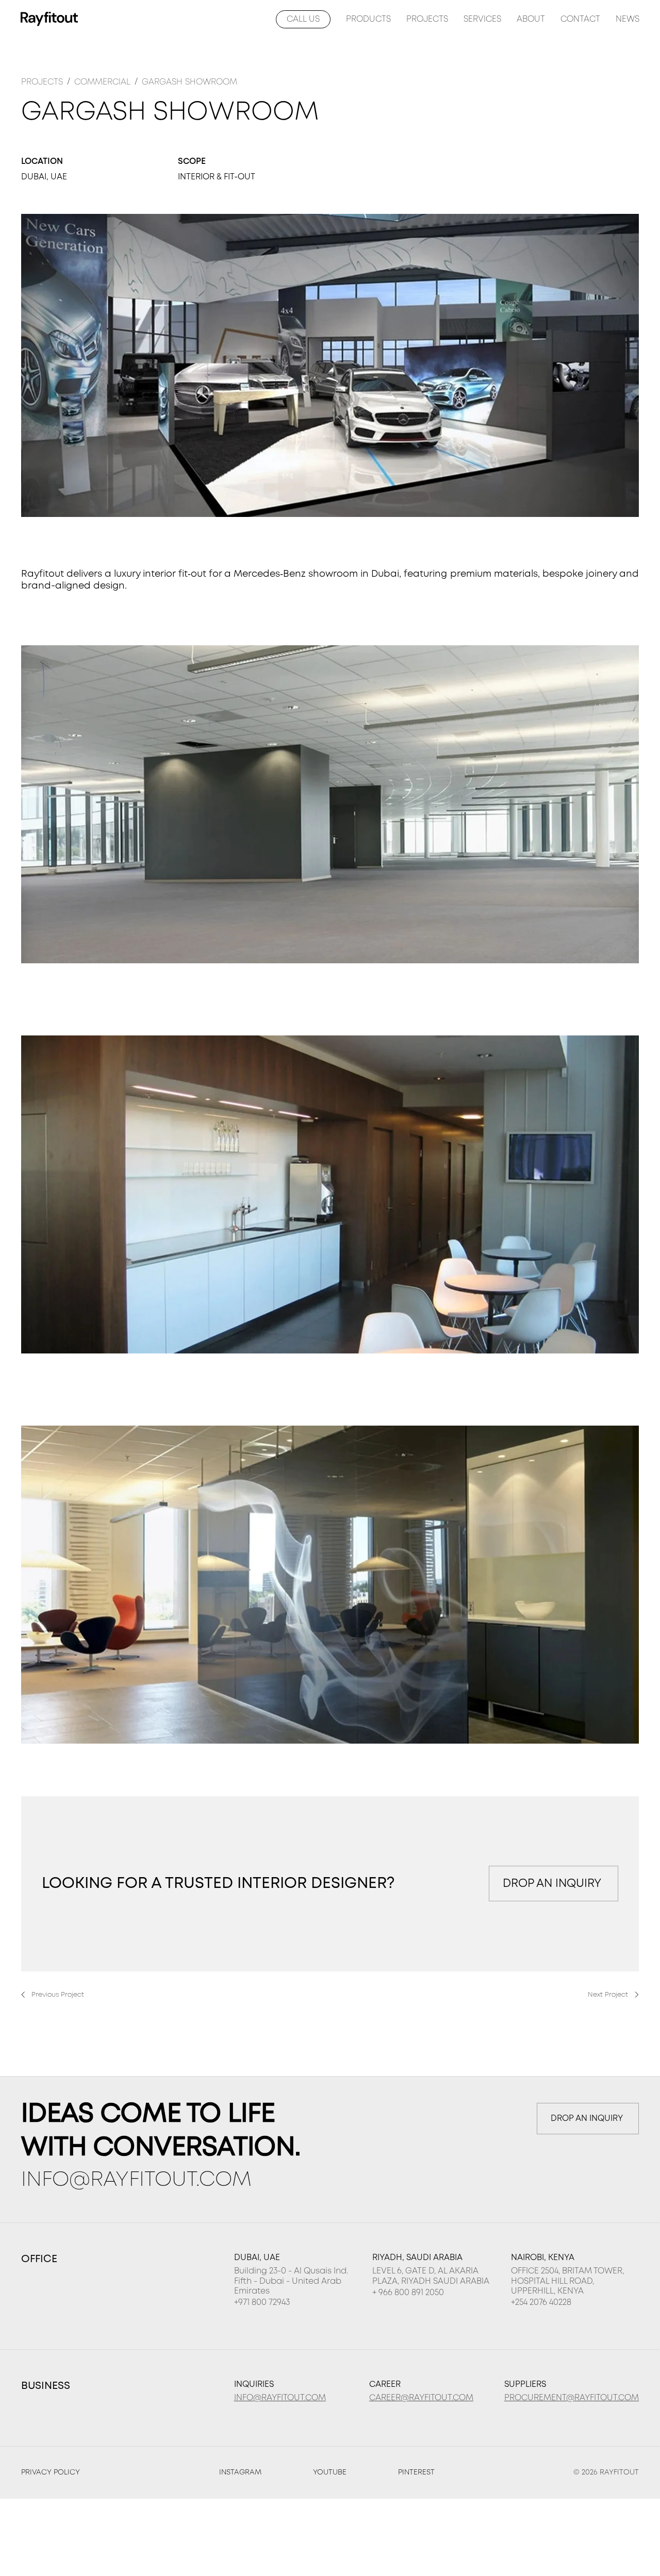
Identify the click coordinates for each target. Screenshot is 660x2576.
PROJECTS (427, 19)
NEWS (628, 19)
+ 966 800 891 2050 (408, 2293)
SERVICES (482, 19)
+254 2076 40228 (541, 2303)
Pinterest (416, 2472)
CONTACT (580, 19)
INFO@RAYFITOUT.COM (136, 2180)
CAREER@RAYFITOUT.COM (421, 2398)
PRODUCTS (368, 19)
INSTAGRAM (240, 2472)
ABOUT (531, 19)
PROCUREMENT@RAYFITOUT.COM (572, 2398)
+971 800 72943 (262, 2303)
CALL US (303, 19)
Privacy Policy (51, 2472)
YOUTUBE (330, 2472)
